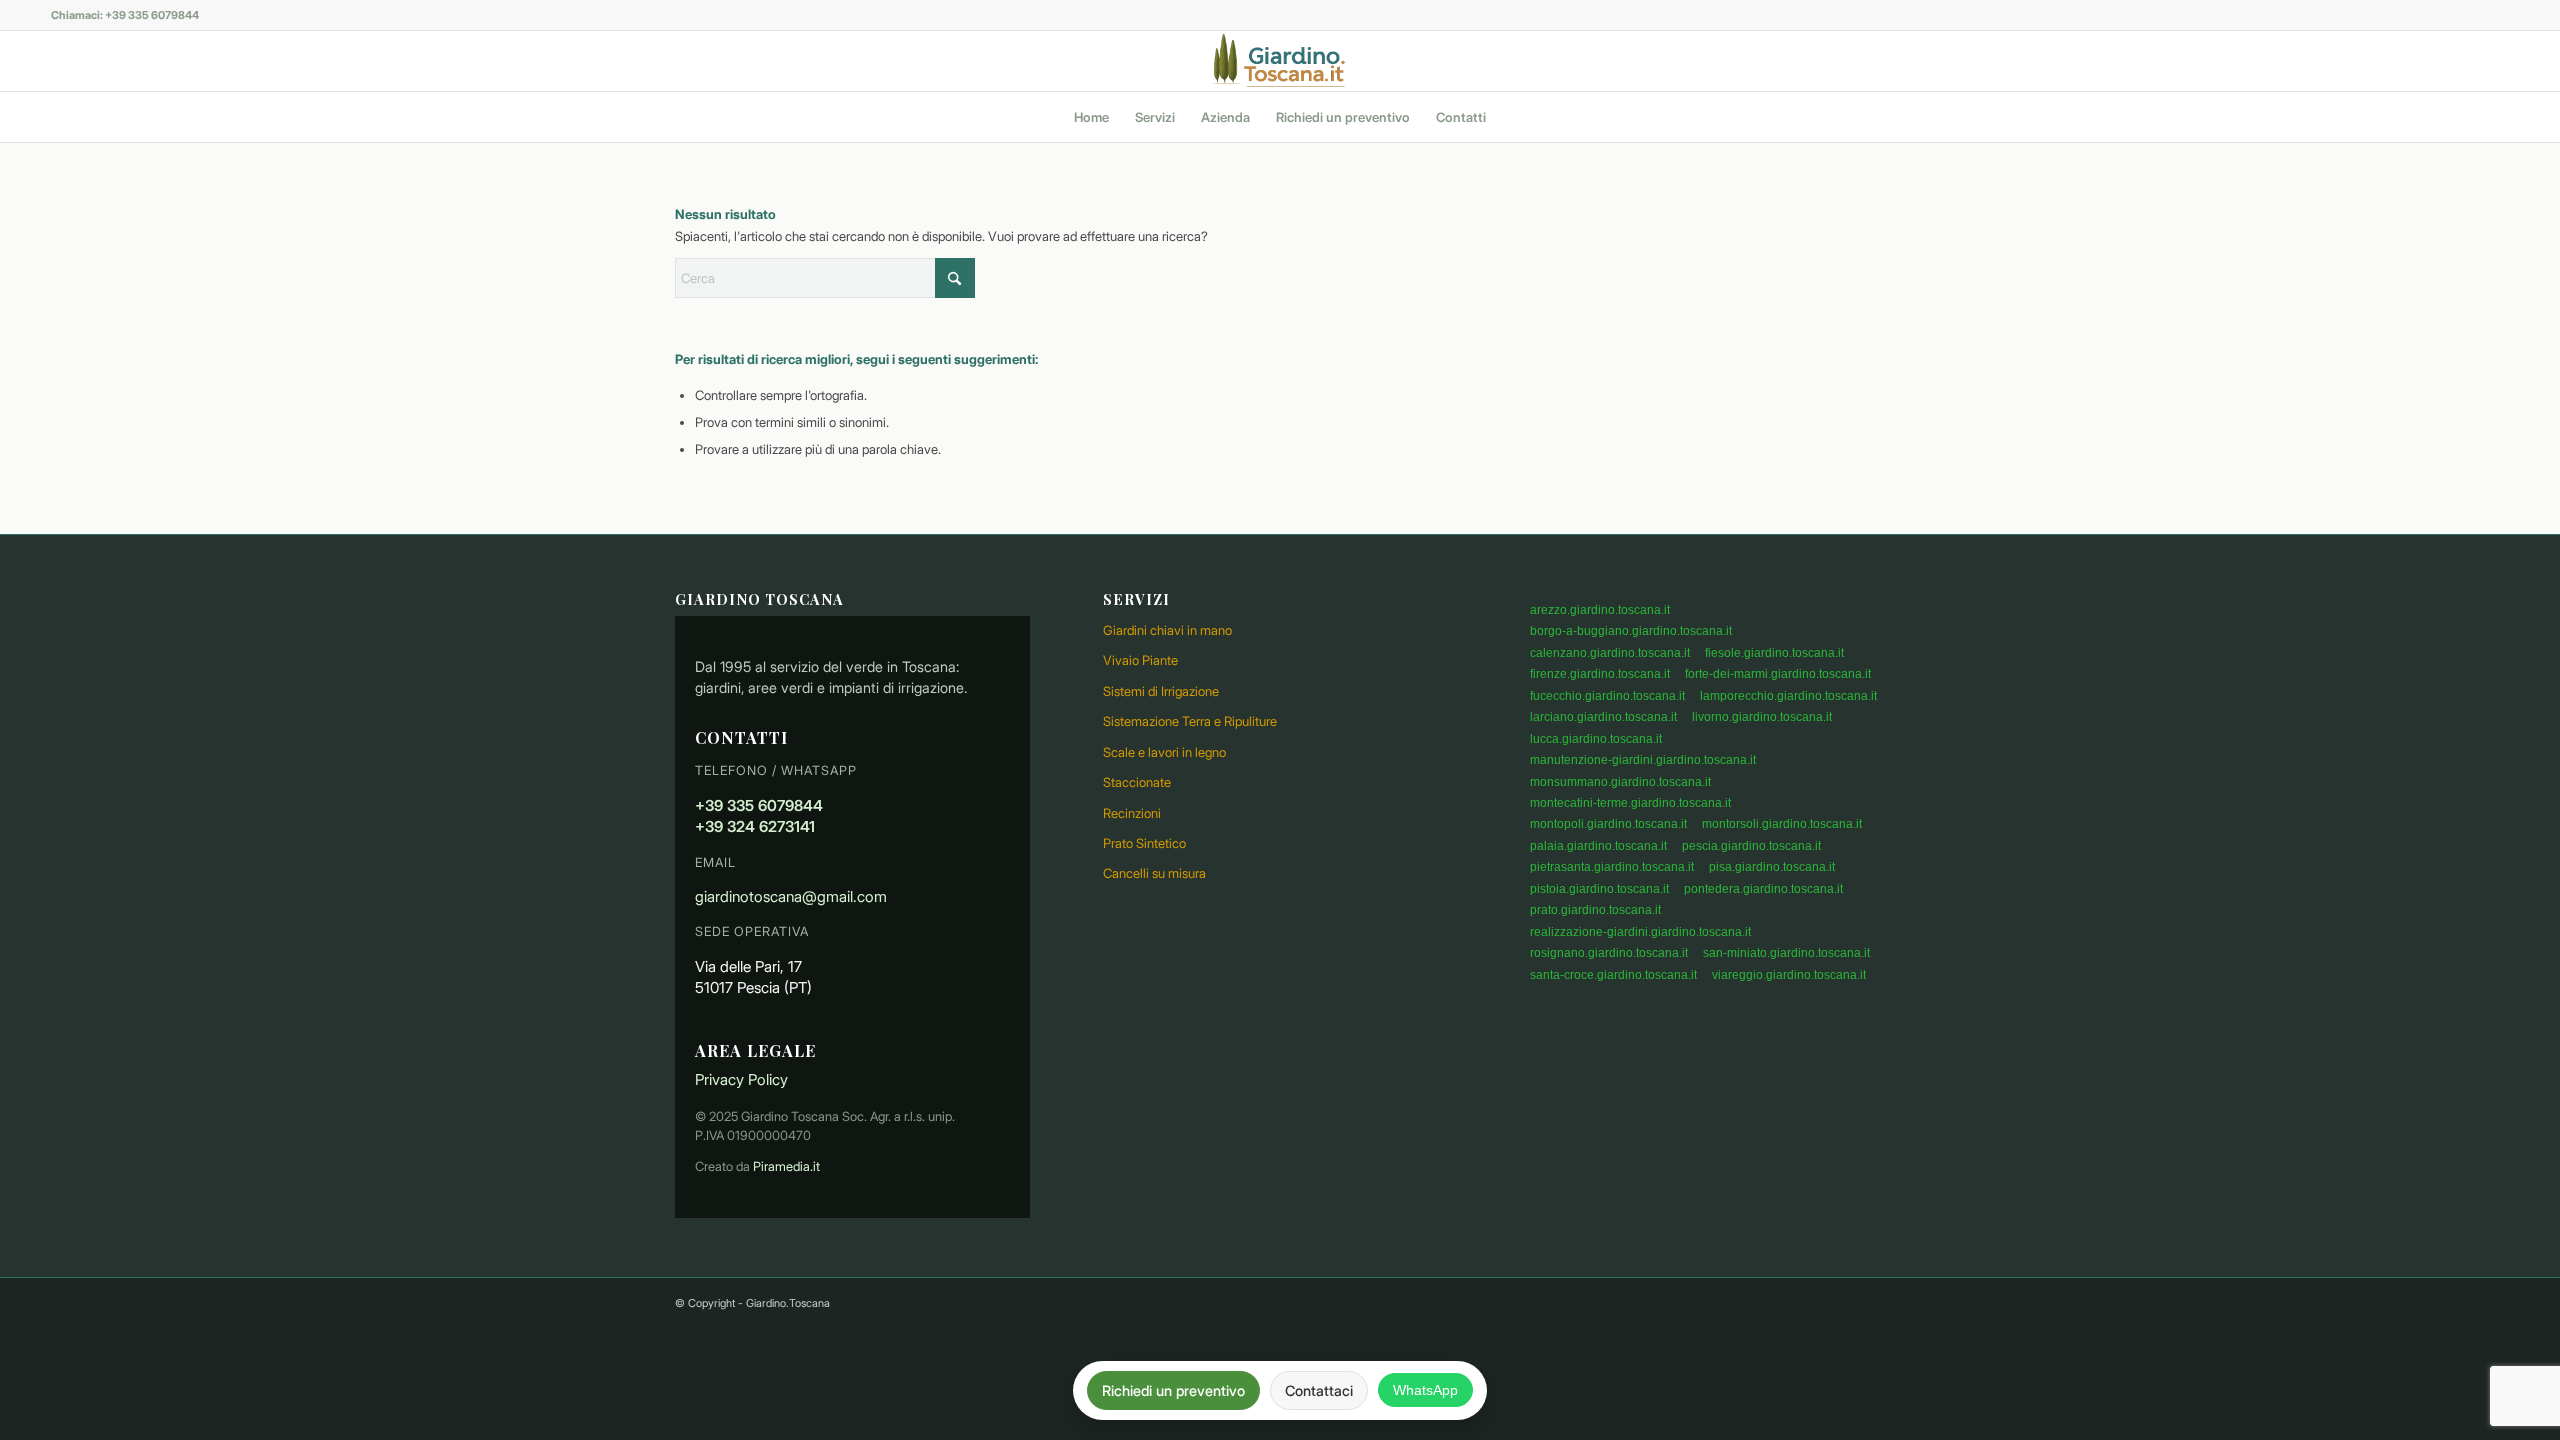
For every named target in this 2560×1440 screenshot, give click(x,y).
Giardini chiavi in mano (1167, 630)
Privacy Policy (741, 1079)
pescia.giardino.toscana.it (1751, 846)
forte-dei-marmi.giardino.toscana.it (1778, 674)
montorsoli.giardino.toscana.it (1782, 824)
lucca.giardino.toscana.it (1596, 739)
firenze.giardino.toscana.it (1600, 674)
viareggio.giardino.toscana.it (1789, 975)
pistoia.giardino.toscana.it (1599, 889)
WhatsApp (1425, 1390)
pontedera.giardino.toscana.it (1763, 889)
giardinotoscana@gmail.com (791, 896)
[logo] (1279, 61)
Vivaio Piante (1140, 660)
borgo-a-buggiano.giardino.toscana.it (1631, 631)
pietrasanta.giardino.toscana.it (1612, 867)
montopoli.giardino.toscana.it (1608, 824)
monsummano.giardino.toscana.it (1620, 782)
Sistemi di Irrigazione (1161, 691)
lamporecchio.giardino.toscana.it (1788, 696)
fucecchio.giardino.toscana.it (1607, 696)
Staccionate (1137, 782)
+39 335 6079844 (759, 805)
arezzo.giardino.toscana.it (1600, 610)
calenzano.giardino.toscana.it (1610, 653)
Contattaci (1319, 1390)
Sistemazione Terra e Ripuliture (1190, 721)
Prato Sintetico (1144, 843)
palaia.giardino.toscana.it (1598, 846)
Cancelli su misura (1154, 873)
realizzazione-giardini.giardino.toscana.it (1640, 932)
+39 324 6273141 (755, 826)
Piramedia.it (786, 1166)
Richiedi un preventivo (1173, 1390)
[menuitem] (1091, 117)
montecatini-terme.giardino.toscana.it (1630, 803)
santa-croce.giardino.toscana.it (1613, 975)
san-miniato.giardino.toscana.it (1786, 953)
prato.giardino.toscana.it (1595, 910)
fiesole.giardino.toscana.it (1774, 653)
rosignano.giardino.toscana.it (1609, 953)
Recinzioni (1132, 813)
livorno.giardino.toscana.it (1762, 717)
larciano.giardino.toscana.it (1603, 717)
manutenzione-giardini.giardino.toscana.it (1643, 760)
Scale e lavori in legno (1164, 752)
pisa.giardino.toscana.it (1772, 867)
